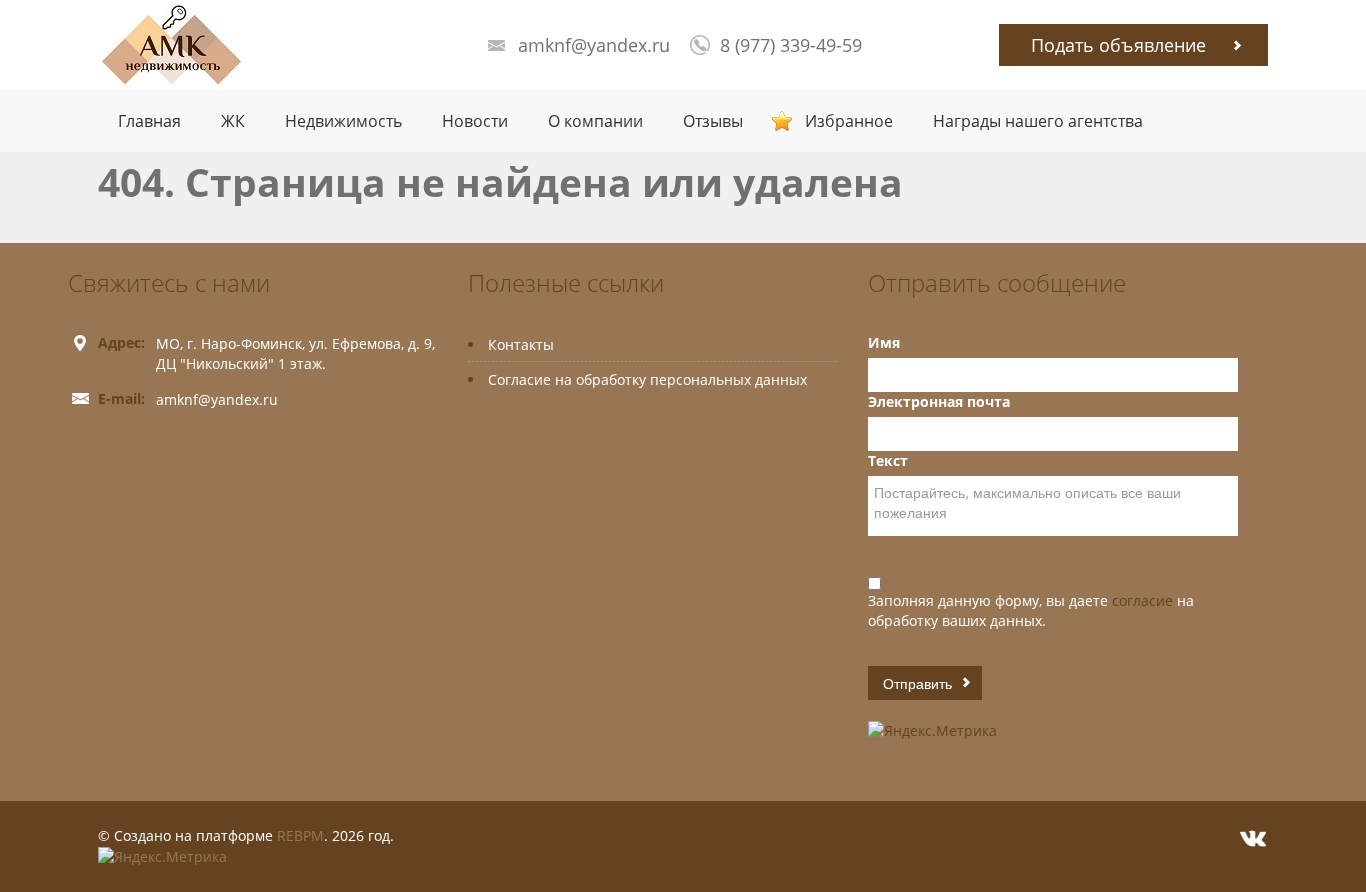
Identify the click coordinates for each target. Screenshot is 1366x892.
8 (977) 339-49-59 (791, 45)
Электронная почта (939, 401)
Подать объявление (1118, 45)
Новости (475, 121)
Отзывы (713, 121)
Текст (888, 460)
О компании (595, 121)
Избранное (849, 121)
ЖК (233, 121)
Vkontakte (1253, 838)
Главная (149, 121)
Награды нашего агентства (1038, 121)
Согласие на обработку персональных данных (647, 379)
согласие (1144, 600)
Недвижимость (343, 121)
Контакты (521, 344)
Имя (884, 342)
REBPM (300, 835)
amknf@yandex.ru (594, 45)
